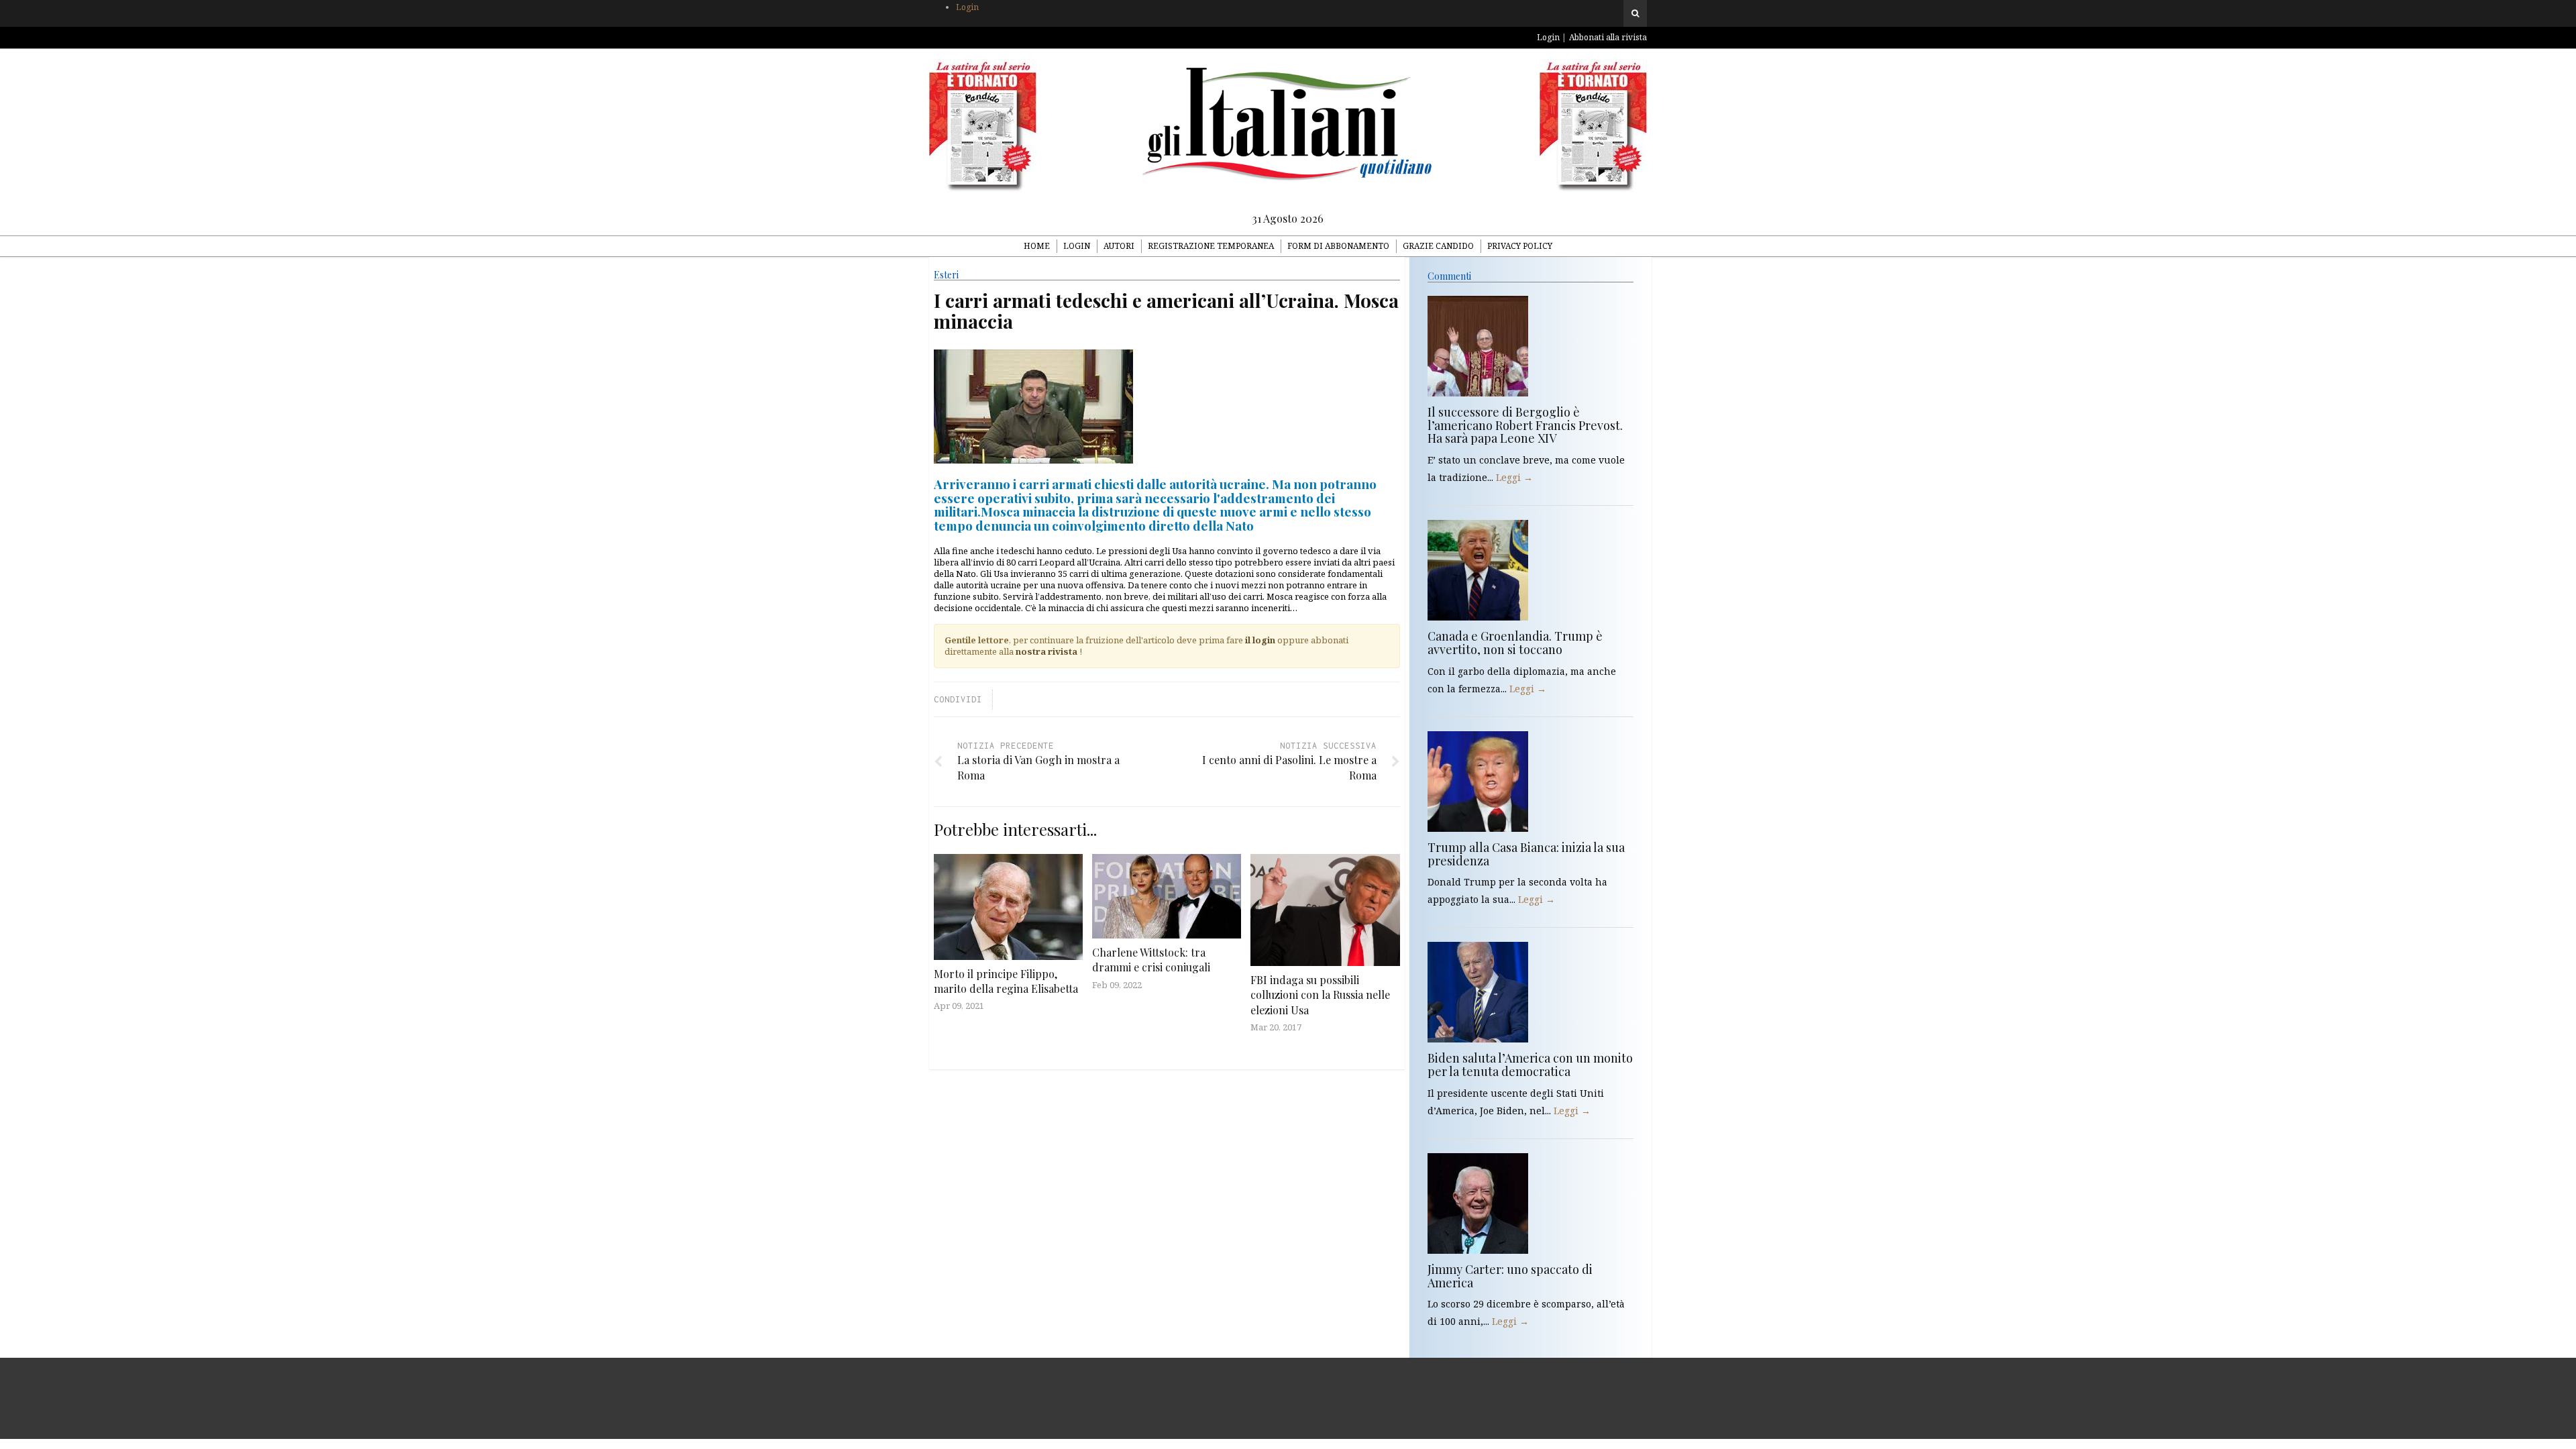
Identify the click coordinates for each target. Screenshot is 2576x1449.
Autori (1119, 246)
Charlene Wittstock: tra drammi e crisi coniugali (1151, 960)
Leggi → (1514, 477)
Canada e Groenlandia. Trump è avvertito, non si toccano (1515, 643)
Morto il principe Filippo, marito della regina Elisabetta (1006, 981)
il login (1260, 640)
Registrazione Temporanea (1211, 246)
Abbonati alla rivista (1608, 37)
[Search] (1635, 13)
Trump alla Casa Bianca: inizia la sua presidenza (1526, 854)
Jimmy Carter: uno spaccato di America (1510, 1276)
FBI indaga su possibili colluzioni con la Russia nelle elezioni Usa (1320, 995)
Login (967, 7)
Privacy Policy (1520, 246)
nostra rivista (1046, 651)
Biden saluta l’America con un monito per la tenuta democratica (1530, 1065)
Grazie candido (1438, 246)
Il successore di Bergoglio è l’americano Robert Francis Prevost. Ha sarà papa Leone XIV (1525, 425)
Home (1037, 246)
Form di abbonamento (1338, 246)
